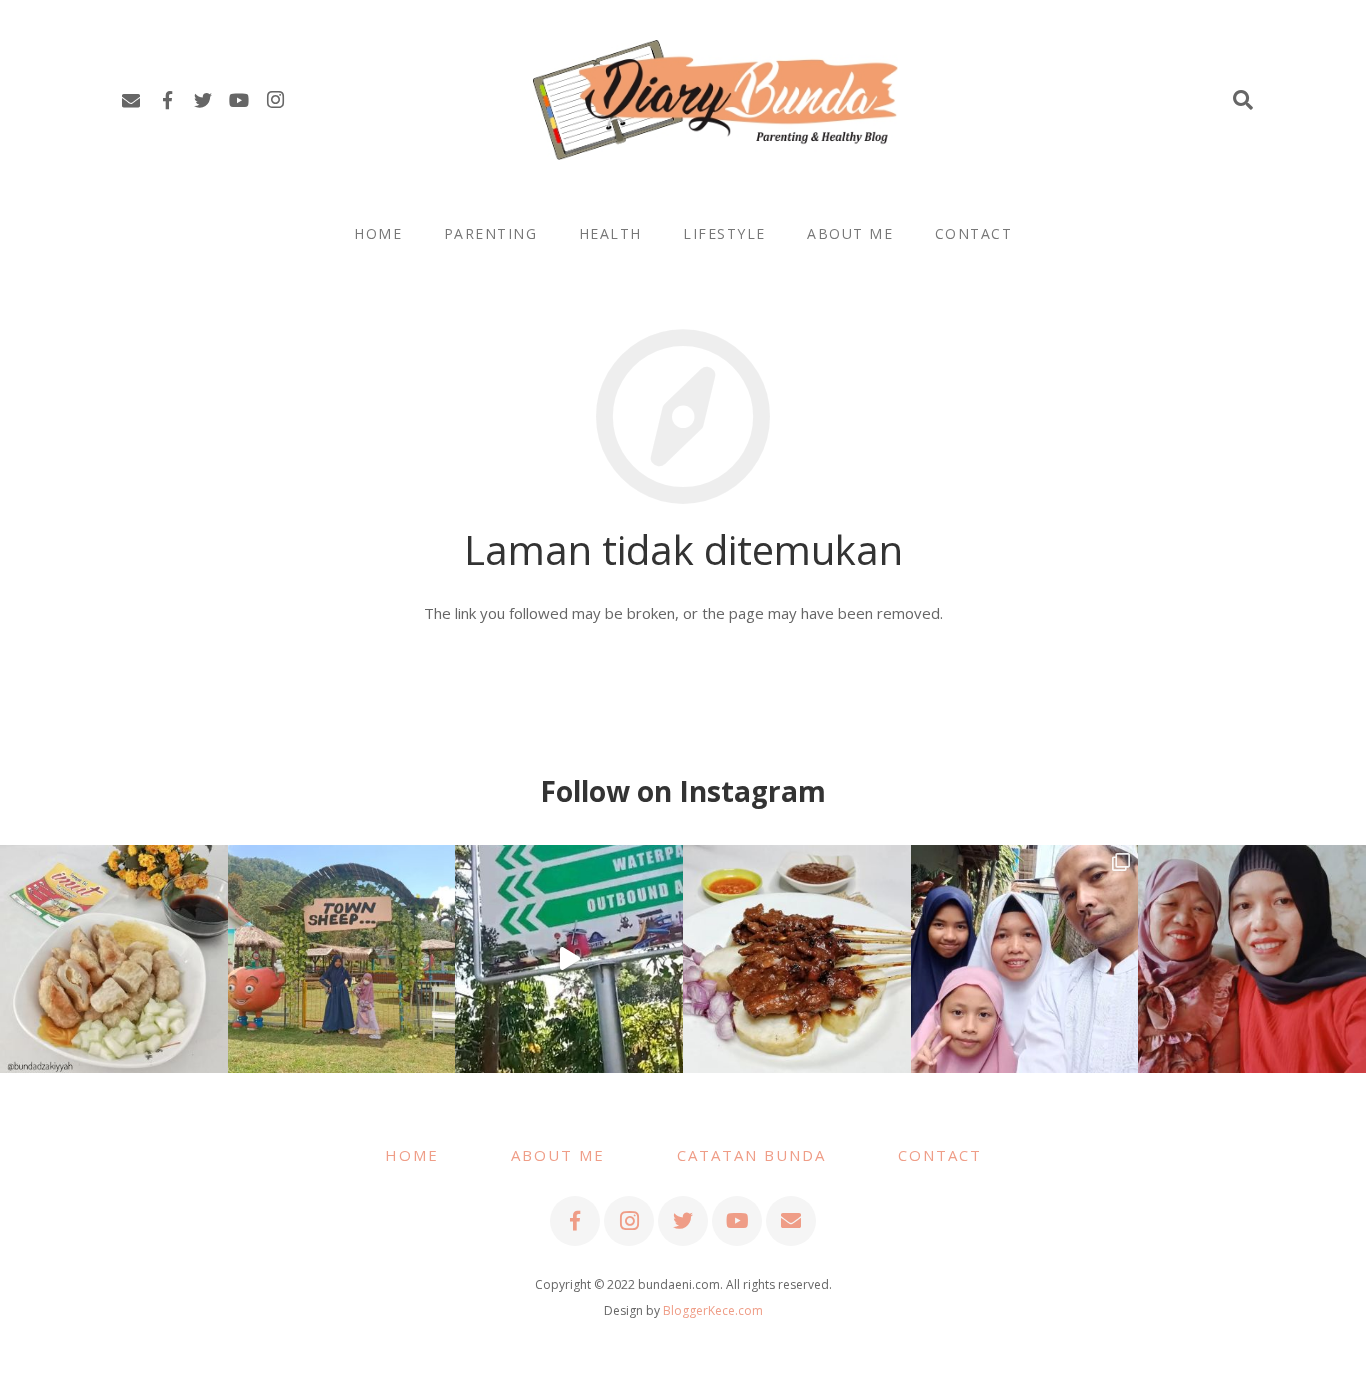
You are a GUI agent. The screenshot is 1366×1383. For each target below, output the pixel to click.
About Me (558, 1155)
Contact (940, 1155)
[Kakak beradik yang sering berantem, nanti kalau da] (342, 959)
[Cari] (1243, 100)
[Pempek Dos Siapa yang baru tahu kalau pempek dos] (114, 959)
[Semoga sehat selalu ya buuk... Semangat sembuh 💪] (1252, 959)
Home (412, 1155)
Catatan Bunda (751, 1155)
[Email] (131, 100)
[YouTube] (239, 100)
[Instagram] (275, 100)
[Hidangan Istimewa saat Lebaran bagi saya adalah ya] (797, 959)
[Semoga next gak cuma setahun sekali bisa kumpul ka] (569, 959)
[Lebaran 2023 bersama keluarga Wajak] (1025, 959)
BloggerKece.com (713, 1310)
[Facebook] (167, 100)
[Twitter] (203, 100)
